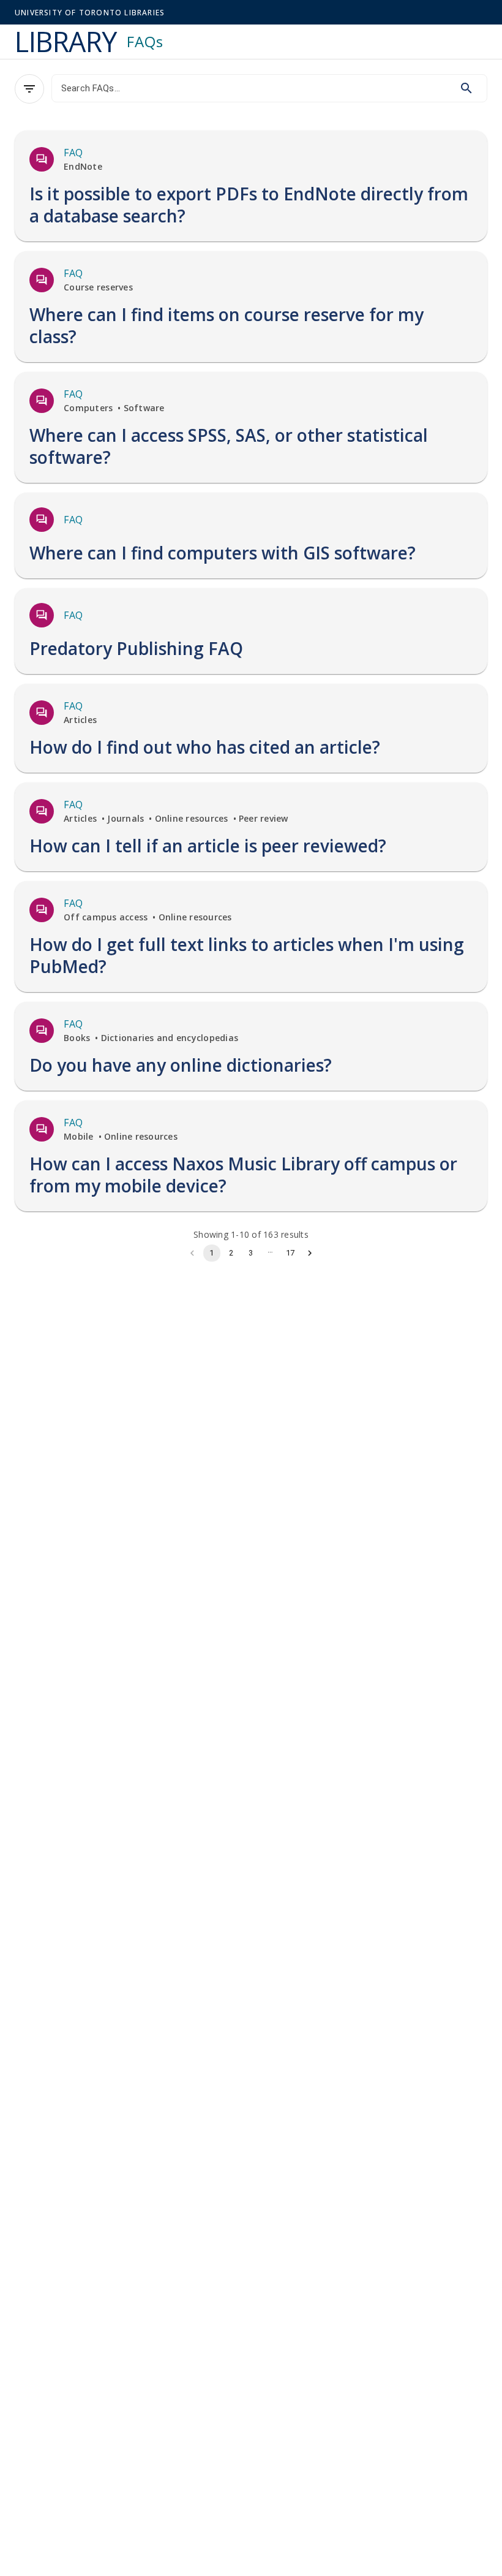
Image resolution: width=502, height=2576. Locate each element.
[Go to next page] (310, 1253)
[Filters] (29, 89)
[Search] (466, 88)
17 (290, 1253)
